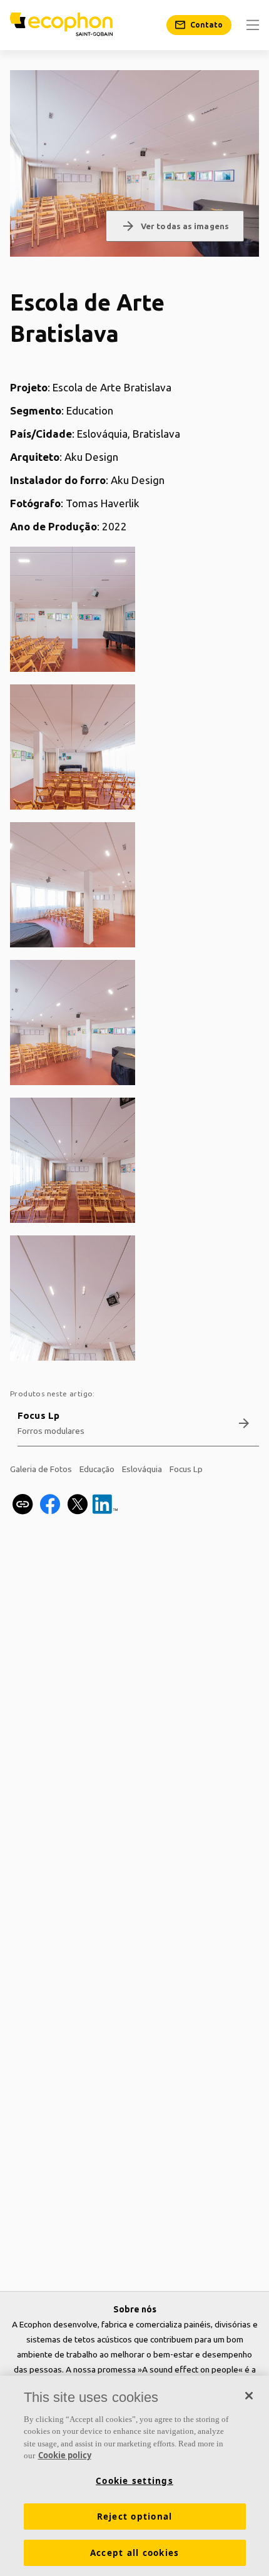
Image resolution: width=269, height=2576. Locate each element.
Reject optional (135, 2517)
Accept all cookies (135, 2553)
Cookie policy (65, 2455)
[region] (134, 2476)
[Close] (249, 2396)
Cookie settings (134, 2481)
